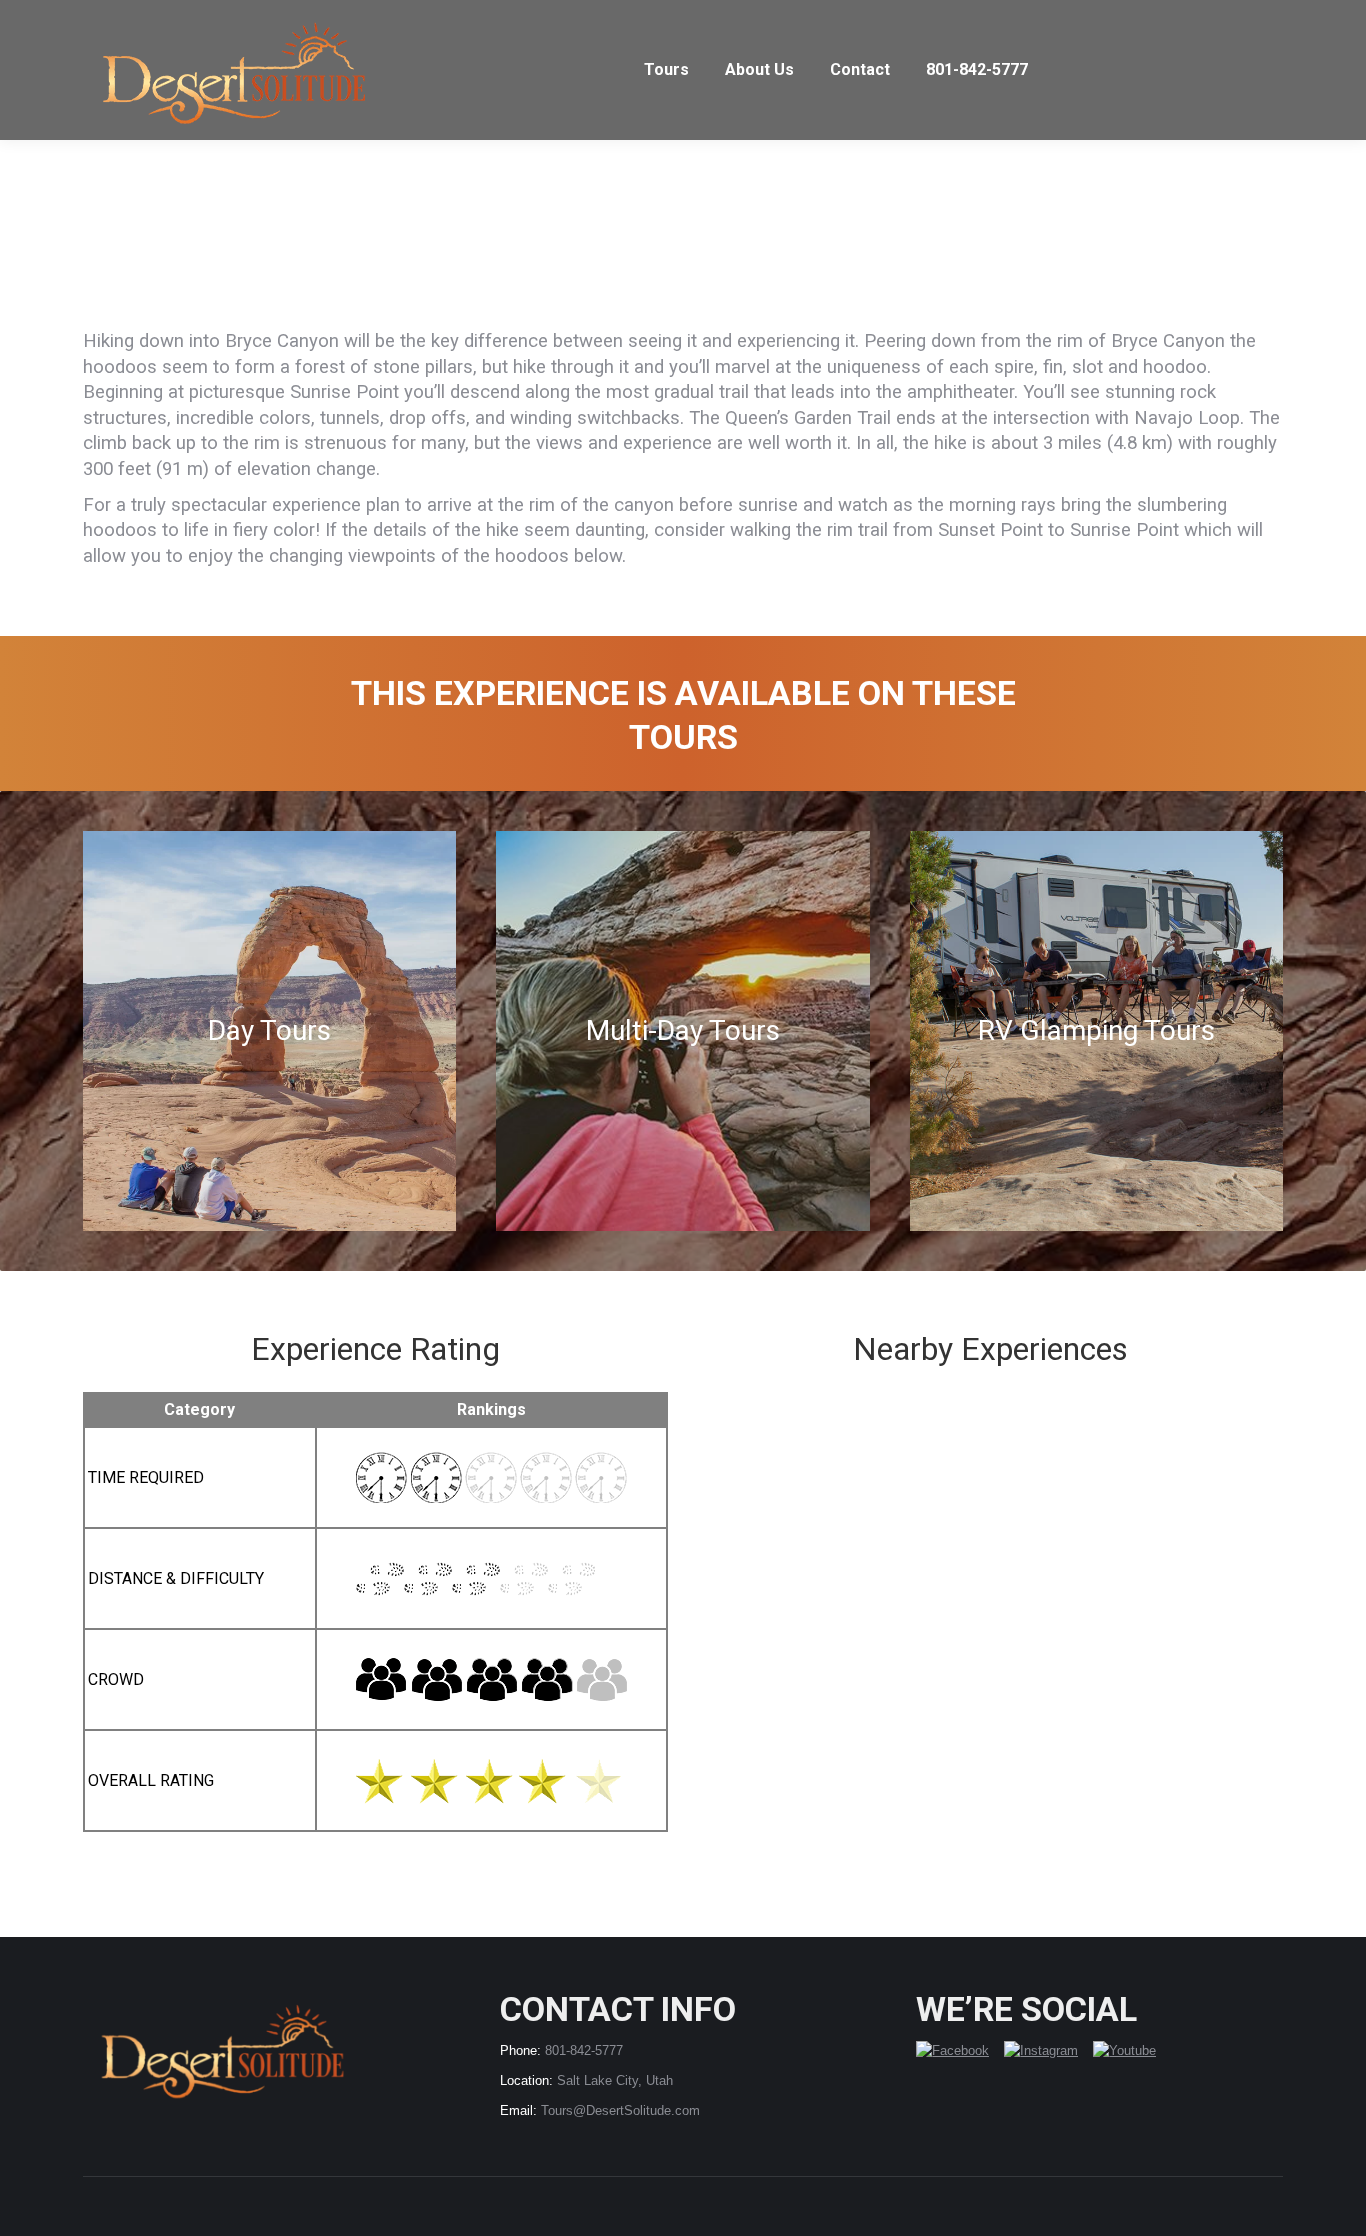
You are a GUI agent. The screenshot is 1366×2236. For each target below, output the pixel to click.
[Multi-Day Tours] (682, 1031)
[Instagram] (1048, 2051)
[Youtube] (1124, 2051)
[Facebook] (960, 2051)
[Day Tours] (269, 1031)
